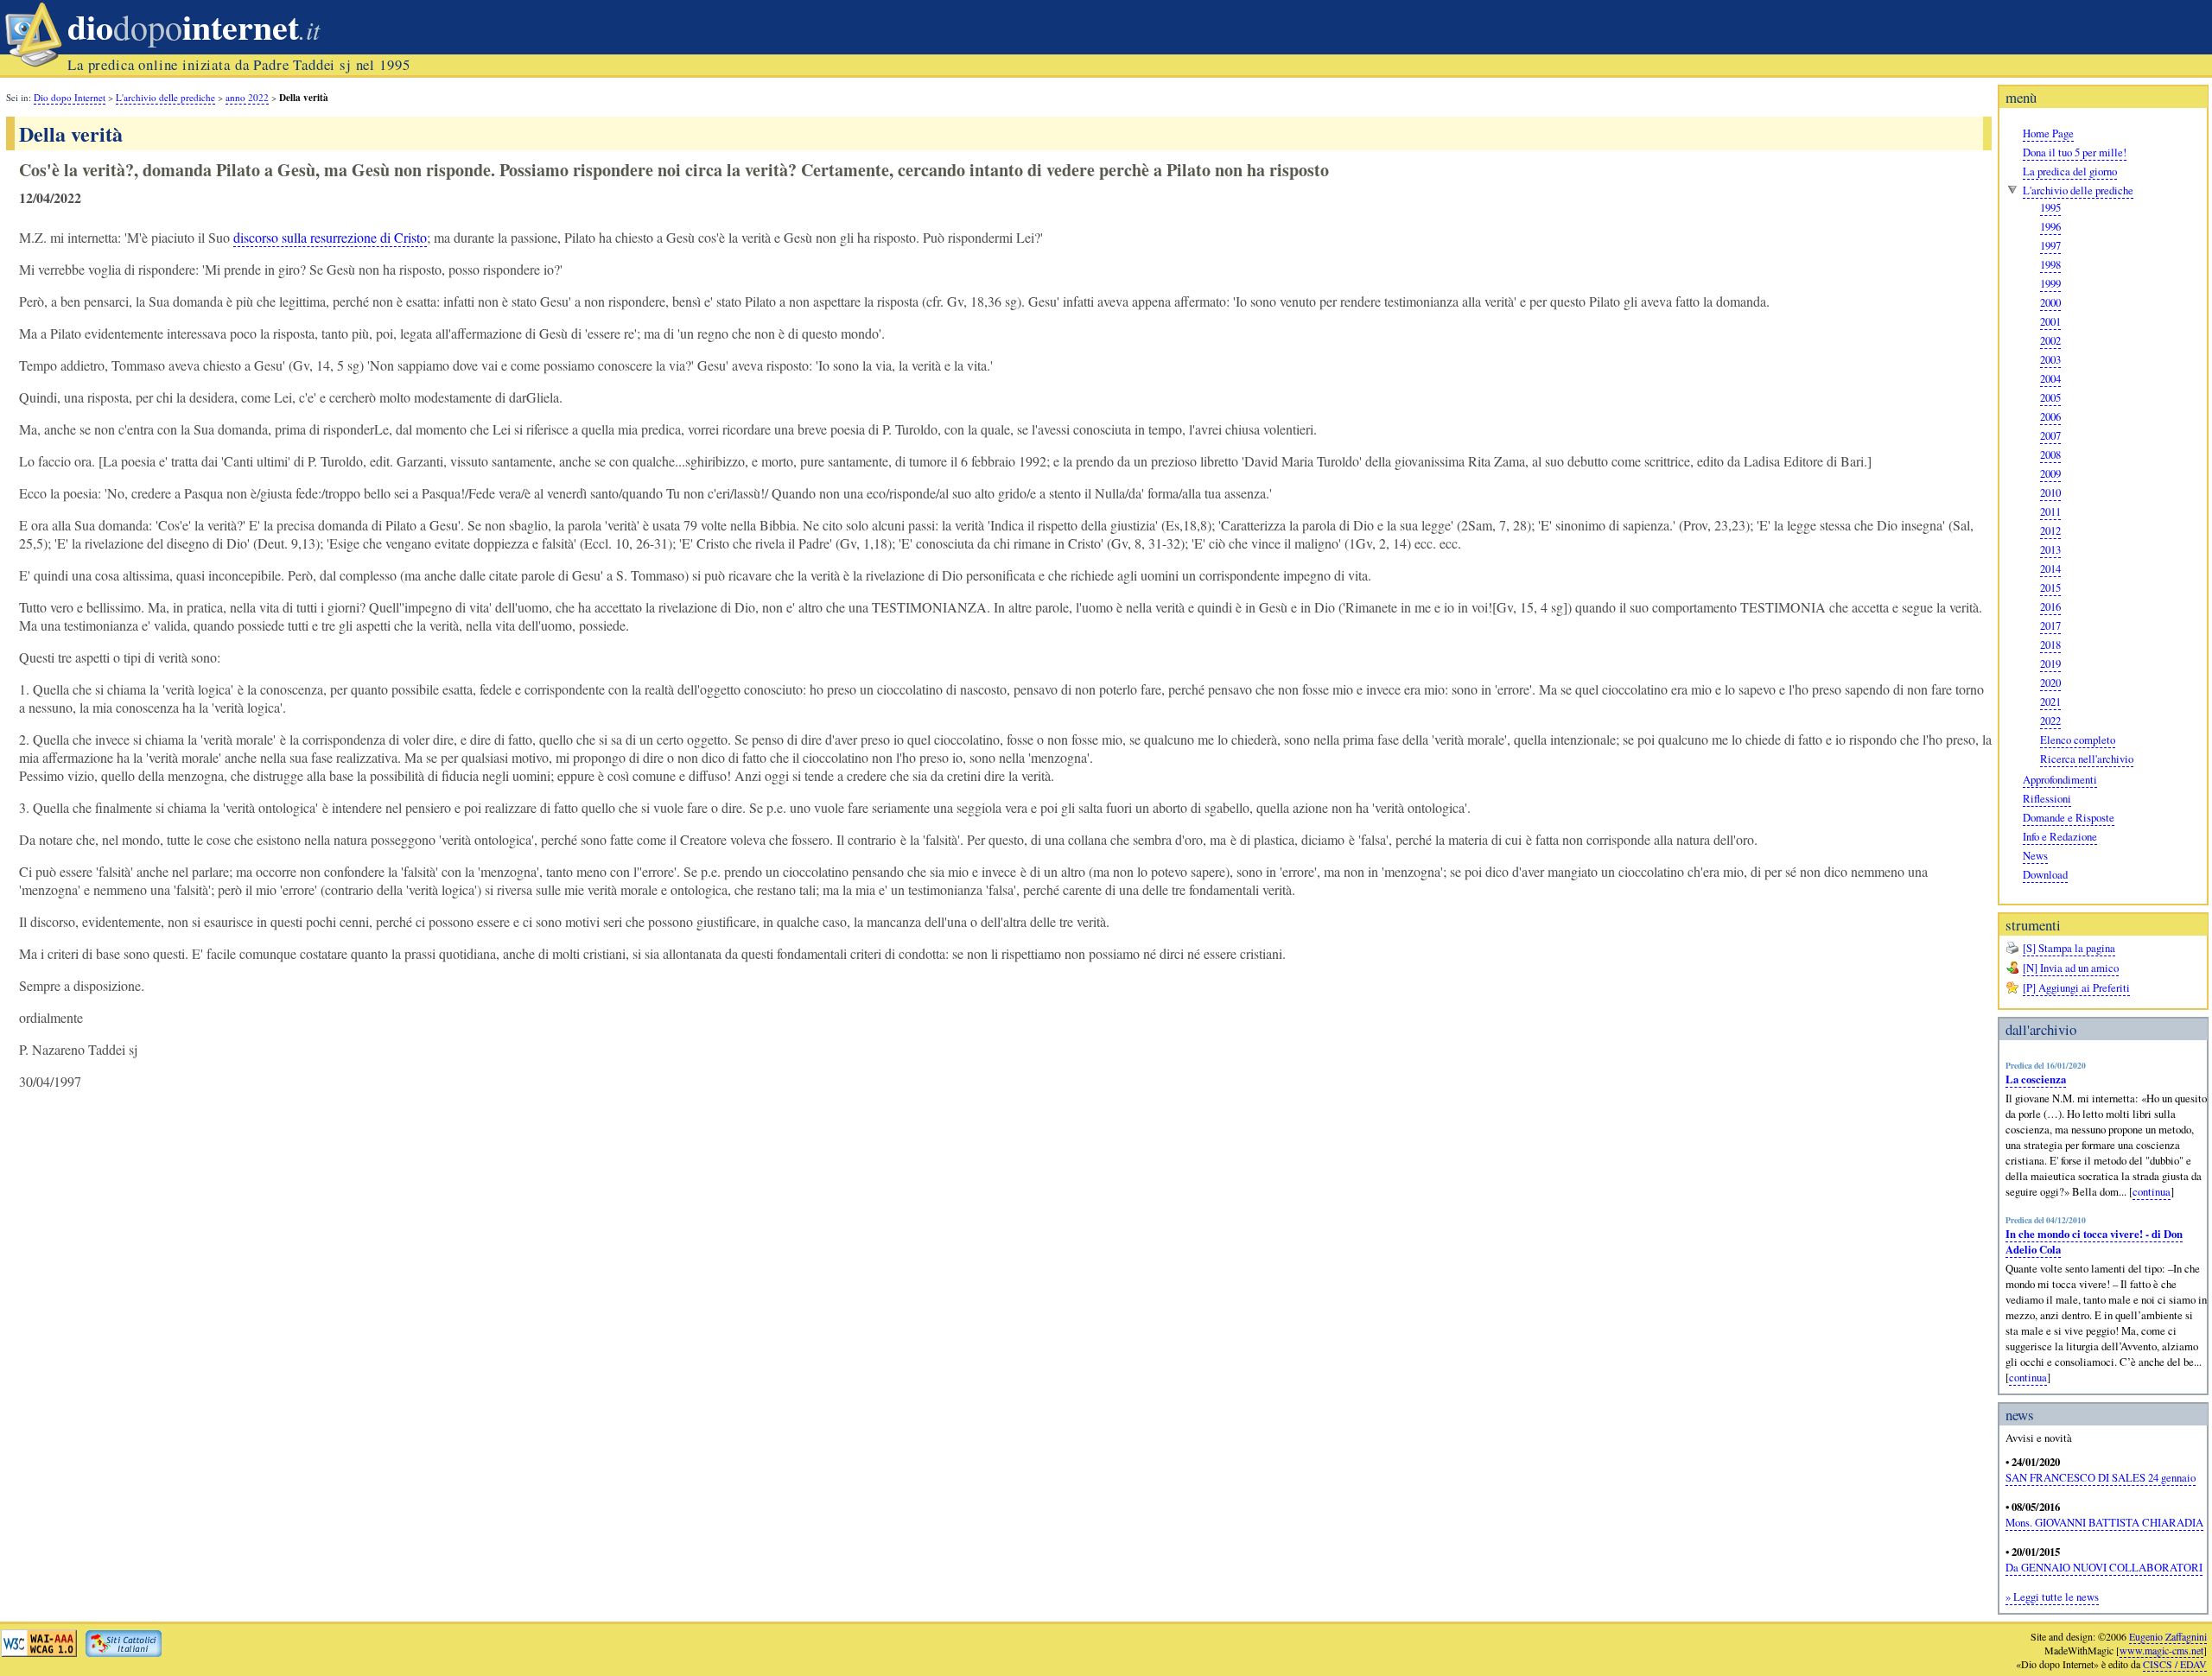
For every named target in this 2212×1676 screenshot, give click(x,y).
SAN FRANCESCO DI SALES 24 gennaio (2101, 1477)
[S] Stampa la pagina (2069, 948)
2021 (2050, 702)
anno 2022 (247, 97)
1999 (2050, 283)
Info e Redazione (2060, 836)
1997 (2050, 245)
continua (2152, 1191)
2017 (2050, 625)
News (2035, 855)
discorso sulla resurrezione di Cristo (330, 237)
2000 (2050, 302)
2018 (2050, 644)
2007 (2050, 435)
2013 (2050, 549)
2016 (2050, 606)
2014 (2050, 568)
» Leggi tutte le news (2052, 1597)
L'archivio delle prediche (2078, 190)
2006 (2050, 416)
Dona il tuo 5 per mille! (2075, 152)
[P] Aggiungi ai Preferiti (2076, 987)
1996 (2050, 226)
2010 (2050, 492)
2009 (2050, 473)
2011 (2050, 511)
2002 (2050, 340)
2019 (2050, 663)
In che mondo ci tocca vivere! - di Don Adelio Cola (2094, 1241)
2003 (2050, 359)
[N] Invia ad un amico (2071, 968)
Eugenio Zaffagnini (2168, 1636)
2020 (2050, 682)
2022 (2050, 721)
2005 (2050, 397)
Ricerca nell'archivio (2087, 759)
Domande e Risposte (2069, 817)
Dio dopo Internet (70, 97)
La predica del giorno (2070, 171)
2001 (2050, 321)
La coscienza (2036, 1079)
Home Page (2048, 133)
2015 (2050, 587)
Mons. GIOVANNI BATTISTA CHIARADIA (2104, 1522)
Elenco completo (2078, 740)
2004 (2050, 378)
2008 (2050, 454)
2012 (2050, 530)
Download (2045, 874)
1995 (2050, 207)
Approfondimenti (2060, 779)
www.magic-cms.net (2161, 1650)
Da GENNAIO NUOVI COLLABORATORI (2104, 1567)
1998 (2050, 264)
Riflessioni (2047, 798)
